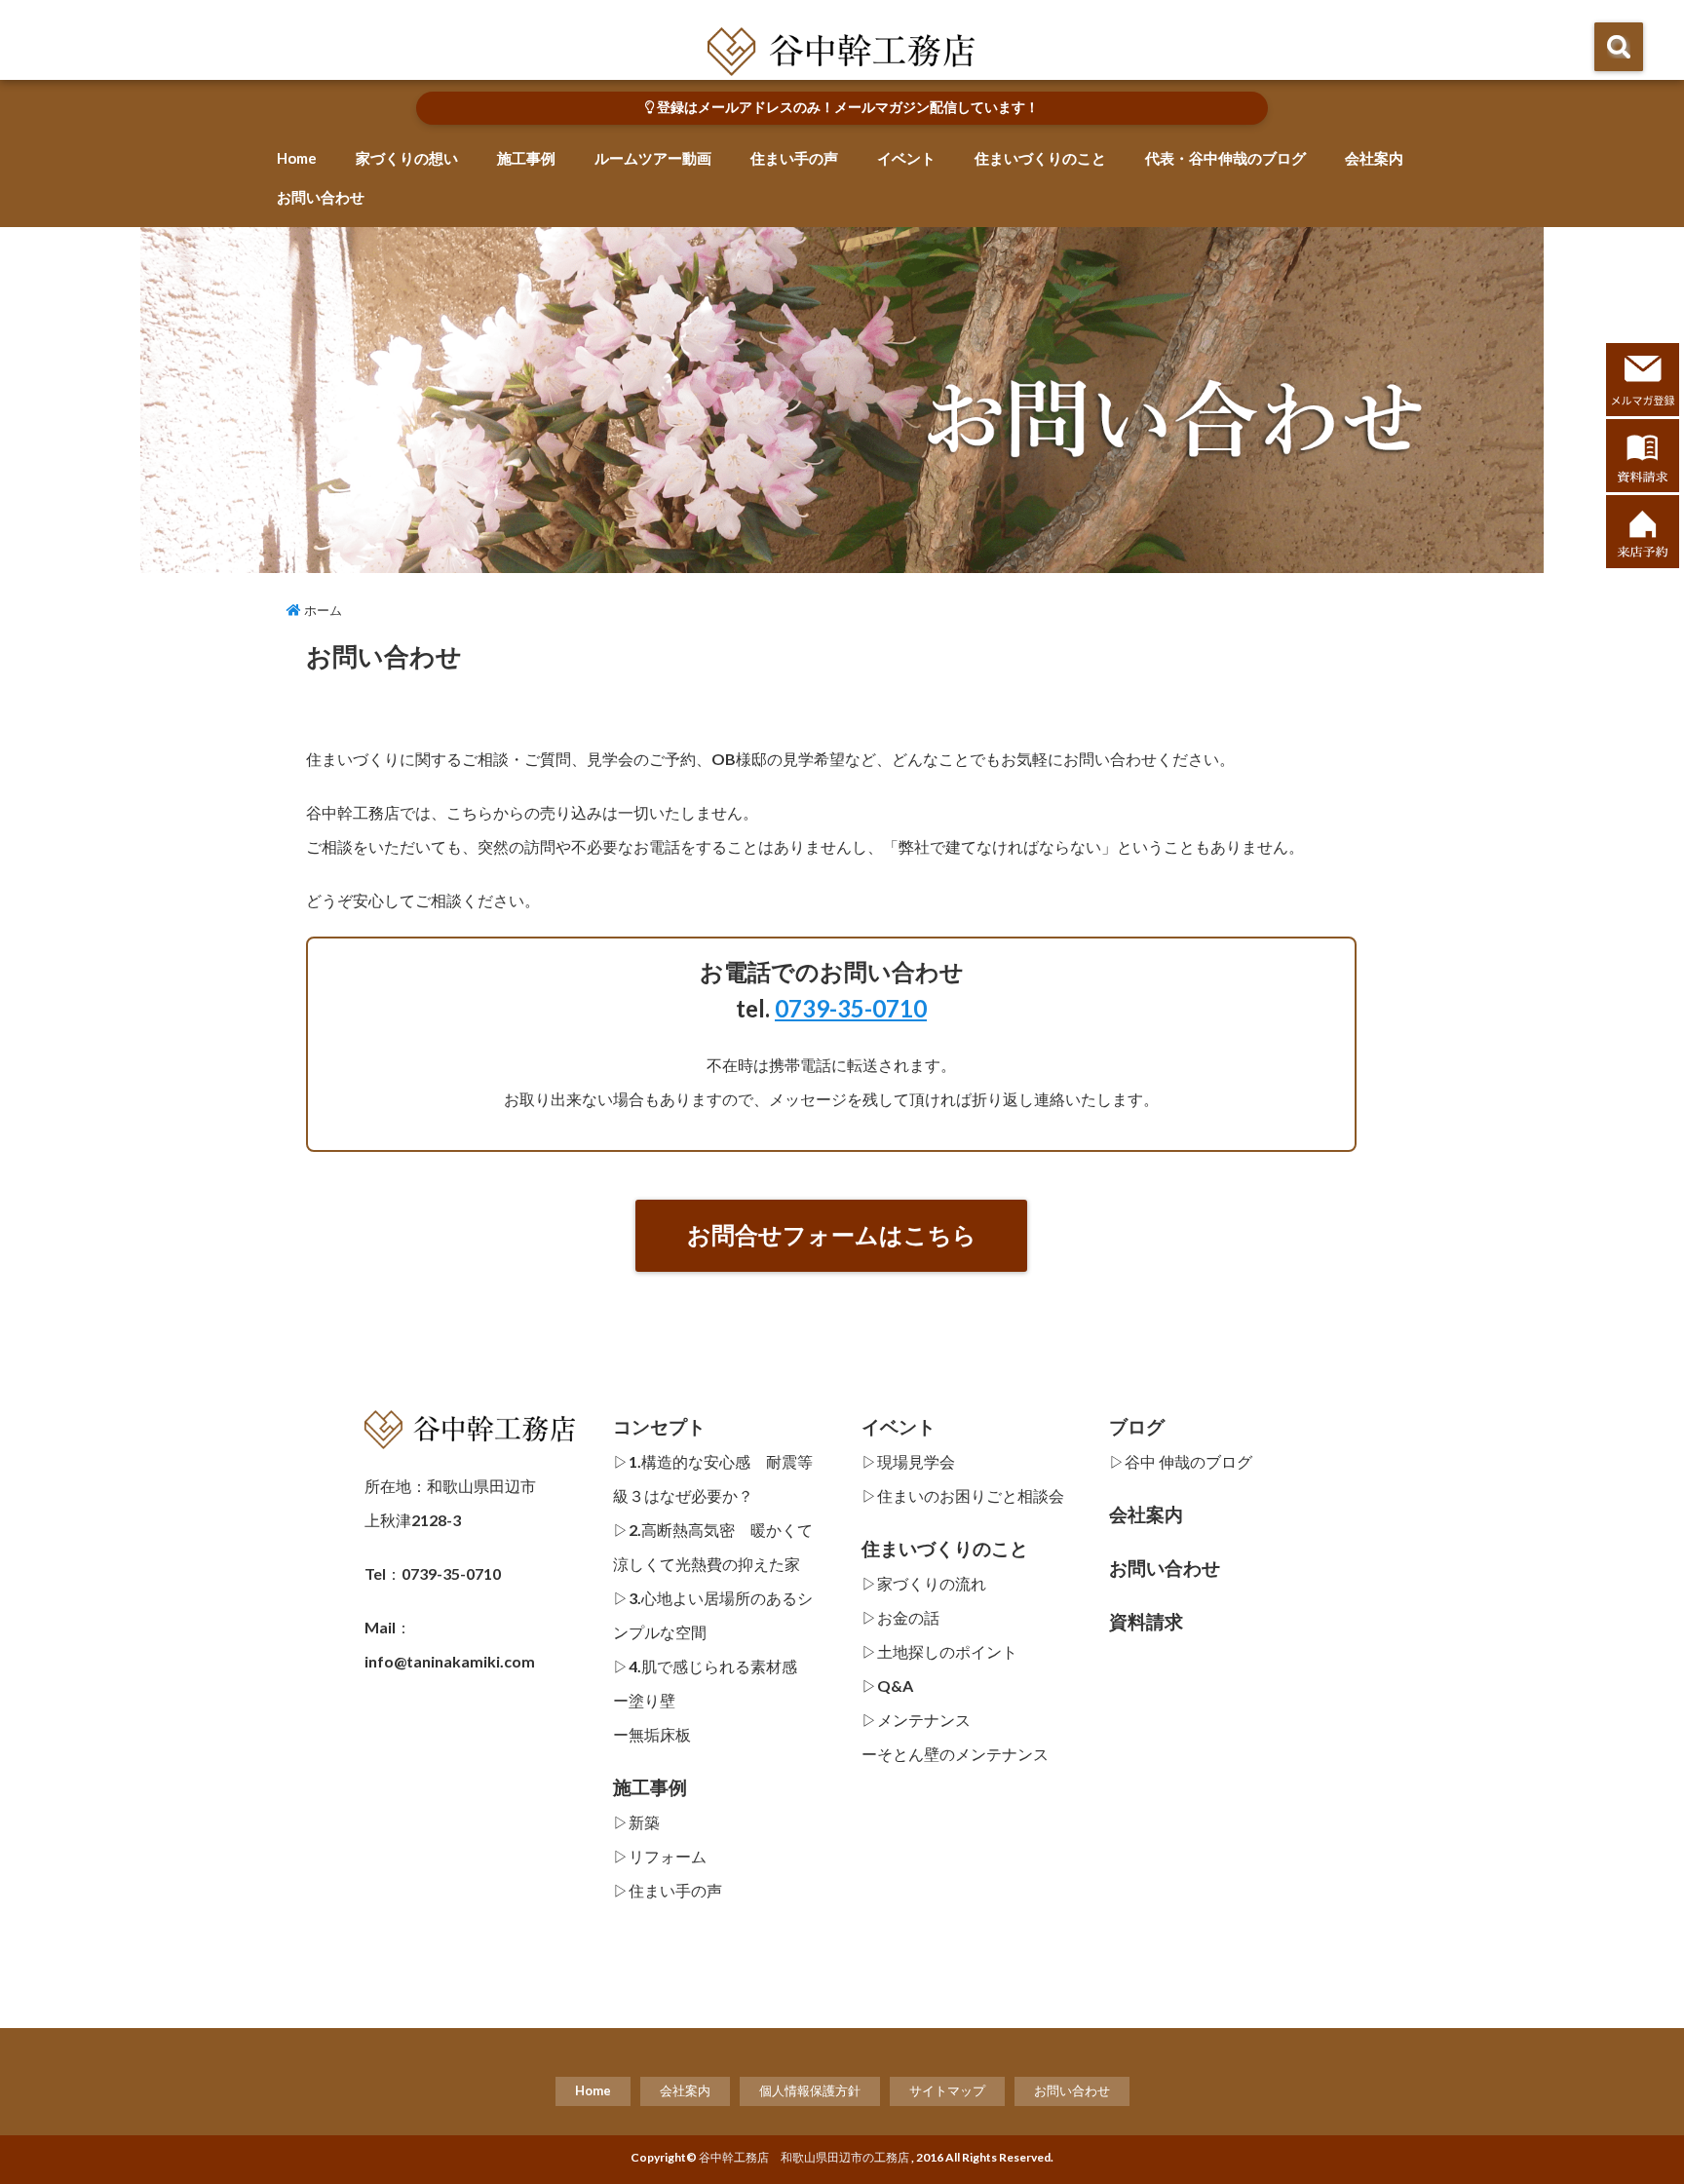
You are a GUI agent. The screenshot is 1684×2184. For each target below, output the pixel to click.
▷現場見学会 (908, 1461)
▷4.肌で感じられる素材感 (705, 1666)
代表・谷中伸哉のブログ (1225, 158)
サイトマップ (947, 2090)
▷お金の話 (900, 1617)
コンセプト (659, 1427)
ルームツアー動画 (653, 158)
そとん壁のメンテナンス (963, 1754)
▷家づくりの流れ (924, 1583)
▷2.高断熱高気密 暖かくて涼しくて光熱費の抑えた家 (713, 1547)
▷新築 (636, 1822)
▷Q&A (887, 1686)
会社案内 (1374, 158)
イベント (906, 158)
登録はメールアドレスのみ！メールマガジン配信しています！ (846, 107)
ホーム (322, 610)
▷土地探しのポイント (939, 1651)
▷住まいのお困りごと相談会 (963, 1495)
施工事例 (526, 158)
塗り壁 (652, 1700)
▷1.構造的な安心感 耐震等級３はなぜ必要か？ (713, 1478)
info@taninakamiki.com (450, 1661)
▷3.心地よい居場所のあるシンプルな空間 (713, 1615)
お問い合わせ (321, 197)
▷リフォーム (660, 1856)
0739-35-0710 (851, 1008)
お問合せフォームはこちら (832, 1234)
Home (297, 158)
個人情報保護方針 (810, 2090)
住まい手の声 (794, 158)
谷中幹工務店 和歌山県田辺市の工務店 (804, 2157)
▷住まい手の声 (668, 1890)
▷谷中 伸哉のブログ (1181, 1461)
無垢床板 (660, 1734)
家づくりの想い (407, 158)
